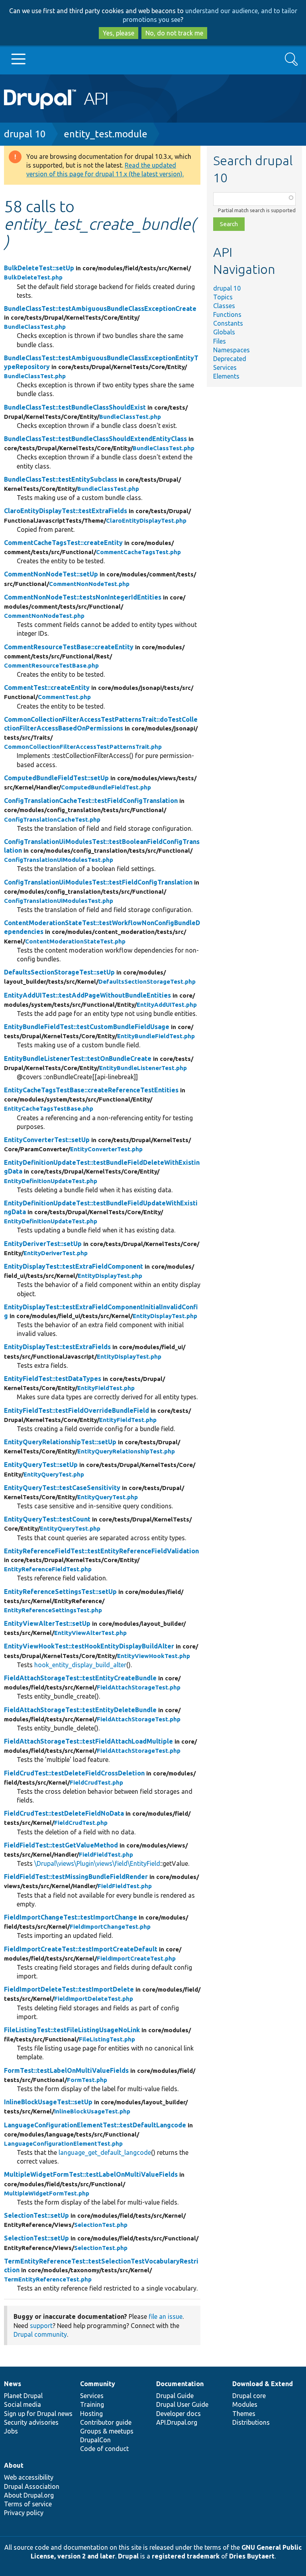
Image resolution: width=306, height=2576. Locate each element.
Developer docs (178, 2414)
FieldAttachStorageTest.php (139, 1687)
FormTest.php (87, 2080)
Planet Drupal (23, 2396)
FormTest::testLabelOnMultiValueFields (66, 2070)
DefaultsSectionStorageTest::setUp (59, 972)
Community (98, 2384)
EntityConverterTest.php (106, 1149)
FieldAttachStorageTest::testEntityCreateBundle (80, 1678)
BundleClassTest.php (35, 327)
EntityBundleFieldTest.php (156, 1036)
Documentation (180, 2384)
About (14, 2465)
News (13, 2384)
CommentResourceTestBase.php (51, 665)
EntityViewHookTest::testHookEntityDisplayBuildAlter (89, 1646)
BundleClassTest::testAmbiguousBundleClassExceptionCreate (100, 309)
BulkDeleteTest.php (33, 277)
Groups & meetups (107, 2431)
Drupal (128, 2556)
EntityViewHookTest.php (154, 1656)
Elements (226, 376)
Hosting (91, 2414)
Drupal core (249, 2396)
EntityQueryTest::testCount (47, 1519)
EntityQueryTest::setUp (41, 1465)
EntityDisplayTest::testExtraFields (57, 1347)
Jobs (11, 2431)
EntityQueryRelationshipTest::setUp (60, 1442)
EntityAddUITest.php (167, 1005)
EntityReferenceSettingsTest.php (53, 1610)
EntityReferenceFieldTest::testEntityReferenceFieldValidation (101, 1551)
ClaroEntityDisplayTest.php (146, 520)
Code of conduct (104, 2449)
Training (92, 2404)
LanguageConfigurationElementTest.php (63, 2143)
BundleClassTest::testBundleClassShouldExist (75, 407)
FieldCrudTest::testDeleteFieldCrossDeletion (74, 1773)
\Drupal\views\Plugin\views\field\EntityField (97, 1863)
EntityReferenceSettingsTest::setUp (60, 1592)
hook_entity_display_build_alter (80, 1665)
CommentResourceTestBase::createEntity (69, 647)
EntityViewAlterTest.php (90, 1633)
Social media (23, 2404)
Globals (224, 332)
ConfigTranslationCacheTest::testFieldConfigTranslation (91, 801)
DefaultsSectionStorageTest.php (147, 981)
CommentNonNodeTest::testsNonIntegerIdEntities (83, 597)
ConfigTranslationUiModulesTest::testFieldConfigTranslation (98, 882)
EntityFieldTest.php (106, 1388)
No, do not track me (174, 33)
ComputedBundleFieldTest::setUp (56, 778)
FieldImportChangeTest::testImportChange (71, 1917)
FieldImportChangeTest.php (110, 1927)
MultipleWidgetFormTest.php (47, 2193)
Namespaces (231, 350)
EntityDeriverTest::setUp (43, 1244)
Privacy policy (24, 2513)
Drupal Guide (175, 2396)
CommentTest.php (64, 697)
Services (225, 367)
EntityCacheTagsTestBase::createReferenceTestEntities (91, 1090)
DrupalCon (95, 2440)
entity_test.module (106, 134)
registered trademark (186, 2556)
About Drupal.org (29, 2495)
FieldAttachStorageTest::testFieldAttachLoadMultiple (88, 1741)
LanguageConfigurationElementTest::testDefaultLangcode (95, 2125)
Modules (245, 2404)
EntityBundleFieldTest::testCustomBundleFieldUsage (87, 1027)
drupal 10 (25, 134)
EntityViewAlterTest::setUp (47, 1623)
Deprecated (230, 359)
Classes (224, 306)
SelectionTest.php (101, 2225)
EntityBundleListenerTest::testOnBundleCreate (78, 1059)
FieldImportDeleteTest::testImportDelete (69, 1989)
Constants (228, 323)
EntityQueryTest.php (54, 1474)
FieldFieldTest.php (106, 1854)
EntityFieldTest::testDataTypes (53, 1379)
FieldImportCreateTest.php (136, 1958)
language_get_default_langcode (105, 2152)
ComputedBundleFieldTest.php (106, 787)
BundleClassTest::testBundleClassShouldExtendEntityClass (95, 439)
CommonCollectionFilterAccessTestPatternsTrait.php (83, 747)
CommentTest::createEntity (47, 687)
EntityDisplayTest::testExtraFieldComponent (74, 1266)
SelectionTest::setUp (36, 2215)
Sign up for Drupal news (38, 2414)
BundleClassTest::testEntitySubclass (61, 479)
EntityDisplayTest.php (110, 1276)
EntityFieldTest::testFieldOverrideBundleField (76, 1410)
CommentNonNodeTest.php (89, 584)
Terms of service (28, 2504)
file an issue (166, 2316)
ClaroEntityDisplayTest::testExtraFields (66, 511)
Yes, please (119, 33)
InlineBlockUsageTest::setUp (48, 2102)
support (41, 2326)
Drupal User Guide (182, 2404)
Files (220, 341)
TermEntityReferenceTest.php (48, 2279)
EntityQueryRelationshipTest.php (126, 1451)
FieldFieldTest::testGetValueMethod (61, 1845)
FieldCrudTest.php (96, 1782)
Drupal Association (32, 2486)
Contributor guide (106, 2422)
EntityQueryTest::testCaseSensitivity (62, 1488)
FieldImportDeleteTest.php (94, 1999)
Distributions (251, 2422)
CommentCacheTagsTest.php (138, 552)
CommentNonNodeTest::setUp (51, 574)
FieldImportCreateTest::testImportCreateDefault (81, 1949)
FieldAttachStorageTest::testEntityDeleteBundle (80, 1710)
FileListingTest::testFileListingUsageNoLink (72, 2030)
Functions (227, 314)
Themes (244, 2414)
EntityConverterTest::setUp (47, 1140)
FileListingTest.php (107, 2039)
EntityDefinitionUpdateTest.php (51, 1181)
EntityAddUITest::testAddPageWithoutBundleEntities (87, 995)
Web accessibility (29, 2477)
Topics (223, 297)
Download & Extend (263, 2384)
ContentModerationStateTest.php (75, 941)
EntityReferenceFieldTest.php (48, 1569)
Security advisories (31, 2422)
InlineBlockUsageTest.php (92, 2111)
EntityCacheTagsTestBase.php (49, 1108)
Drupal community (40, 2334)
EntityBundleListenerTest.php (143, 1068)
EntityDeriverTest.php (56, 1253)
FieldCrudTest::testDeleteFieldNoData (64, 1813)
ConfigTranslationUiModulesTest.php (59, 860)
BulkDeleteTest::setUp (39, 268)
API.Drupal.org (177, 2422)
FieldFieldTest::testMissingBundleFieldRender (76, 1877)
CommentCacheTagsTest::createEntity (63, 543)
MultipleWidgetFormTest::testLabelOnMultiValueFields (91, 2174)
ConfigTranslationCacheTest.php (52, 819)
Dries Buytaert (252, 2556)
